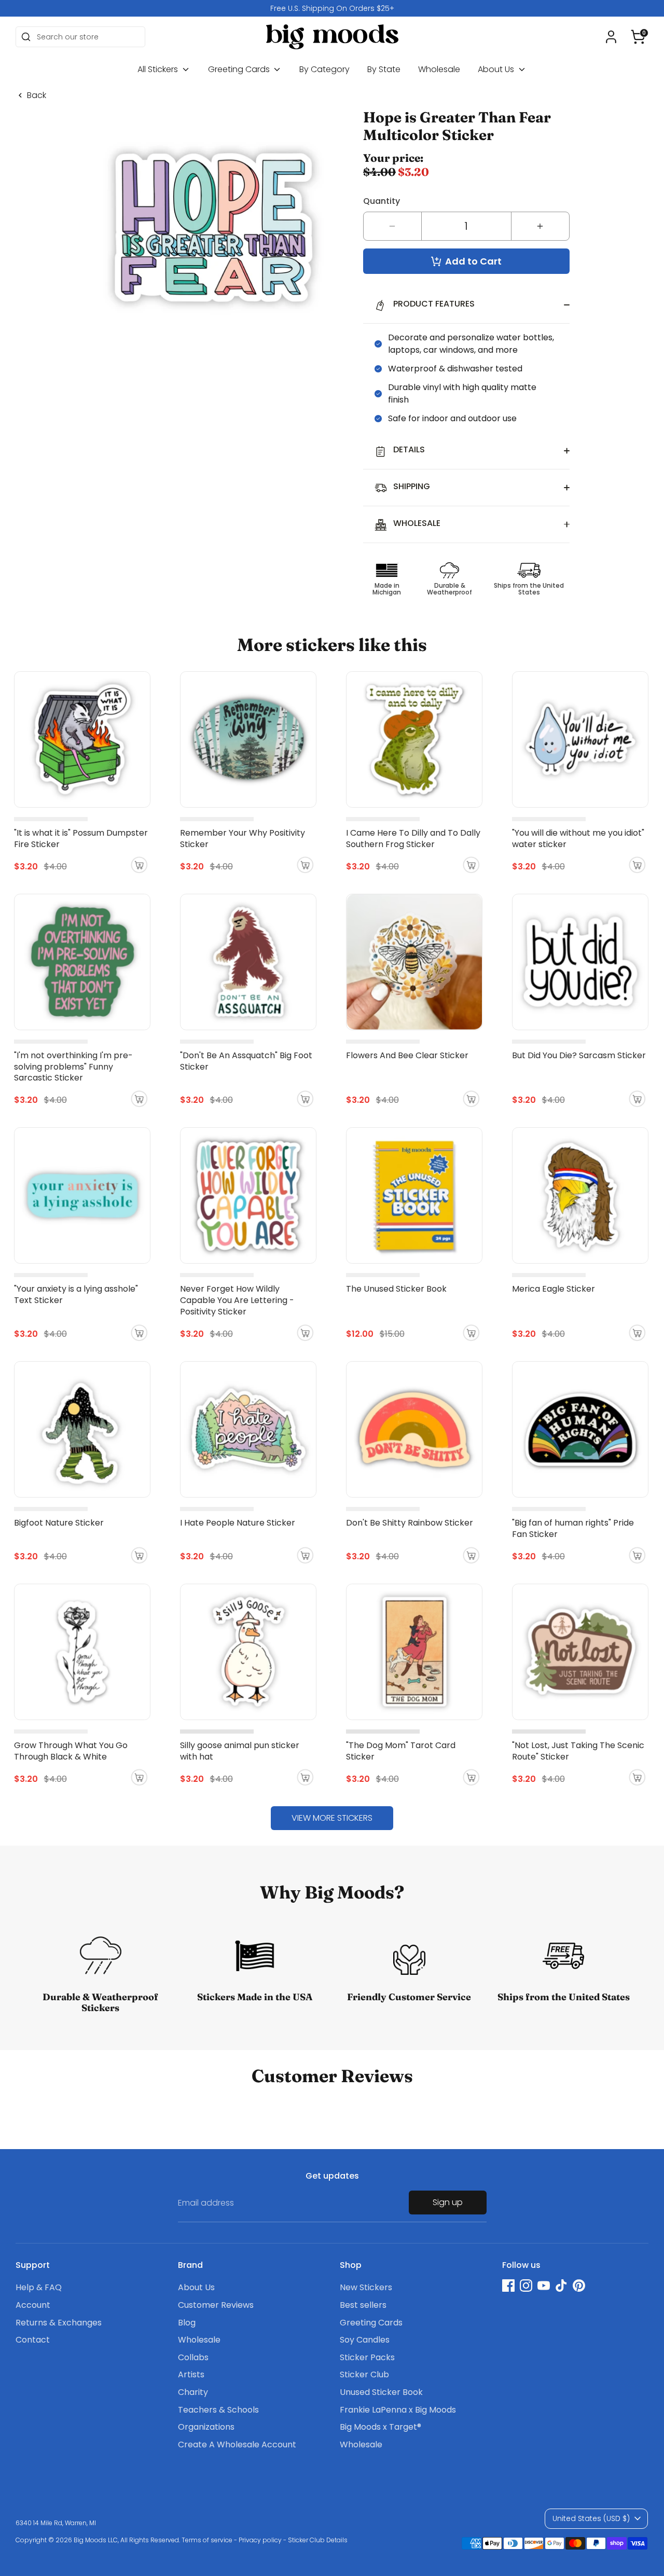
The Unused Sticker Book (396, 1289)
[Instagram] (526, 2286)
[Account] (611, 37)
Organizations (206, 2427)
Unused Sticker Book (381, 2392)
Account (33, 2305)
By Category (324, 69)
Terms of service (207, 2540)
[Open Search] (26, 37)
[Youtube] (544, 2286)
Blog (187, 2323)
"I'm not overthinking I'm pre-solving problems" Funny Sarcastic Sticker (73, 1067)
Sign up (448, 2202)
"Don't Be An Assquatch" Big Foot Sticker (246, 1061)
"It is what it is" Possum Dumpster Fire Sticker (81, 839)
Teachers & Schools (218, 2410)
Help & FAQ (39, 2287)
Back (37, 95)
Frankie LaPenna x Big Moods (398, 2410)
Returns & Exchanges (59, 2323)
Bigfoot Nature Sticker (59, 1523)
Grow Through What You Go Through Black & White (71, 1751)
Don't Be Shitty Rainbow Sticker (410, 1523)
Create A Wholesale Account (237, 2445)
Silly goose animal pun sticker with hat (240, 1751)
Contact (33, 2340)
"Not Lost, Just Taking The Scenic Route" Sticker (578, 1751)
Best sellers (363, 2305)
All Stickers (159, 69)
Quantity (382, 201)
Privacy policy (260, 2540)
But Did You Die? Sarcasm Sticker (579, 1055)
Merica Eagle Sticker (554, 1289)
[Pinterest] (579, 2286)
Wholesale (439, 69)
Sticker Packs (367, 2357)
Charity (193, 2392)
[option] (332, 8)
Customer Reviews (216, 2305)
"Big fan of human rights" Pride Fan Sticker (573, 1528)
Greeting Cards (240, 69)
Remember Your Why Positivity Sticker (243, 839)
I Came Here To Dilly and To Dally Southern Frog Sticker (413, 839)
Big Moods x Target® (381, 2427)
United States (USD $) (591, 2518)
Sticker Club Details (318, 2540)
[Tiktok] (561, 2286)
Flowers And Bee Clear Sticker (407, 1055)
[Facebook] (508, 2286)
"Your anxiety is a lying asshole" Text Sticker (76, 1294)
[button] (638, 37)
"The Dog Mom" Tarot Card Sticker (401, 1751)
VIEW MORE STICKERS (332, 1818)
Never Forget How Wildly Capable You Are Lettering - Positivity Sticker (237, 1300)
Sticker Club (364, 2374)
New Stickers (366, 2287)
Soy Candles (365, 2340)
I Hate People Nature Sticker (238, 1523)
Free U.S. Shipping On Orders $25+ (332, 8)
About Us (497, 69)
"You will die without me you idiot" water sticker (578, 839)
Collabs (193, 2357)
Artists (191, 2374)
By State (384, 69)
